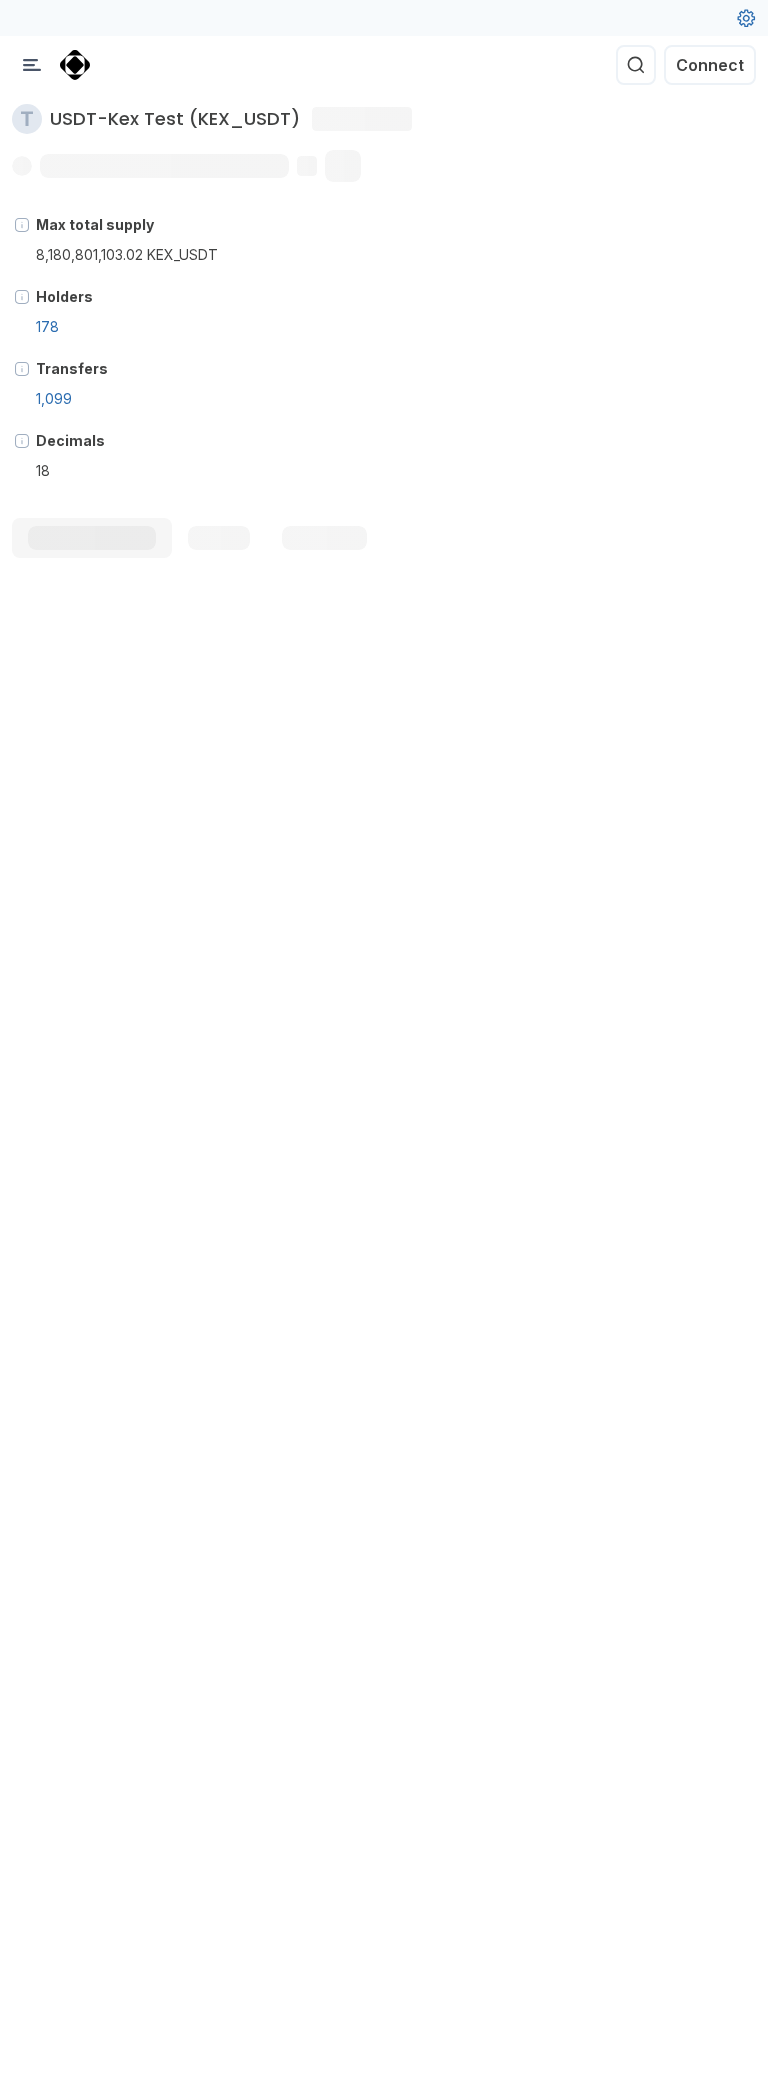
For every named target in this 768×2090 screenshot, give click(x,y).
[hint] (22, 225)
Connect (710, 65)
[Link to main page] (75, 65)
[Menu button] (32, 65)
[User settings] (746, 18)
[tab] (92, 538)
